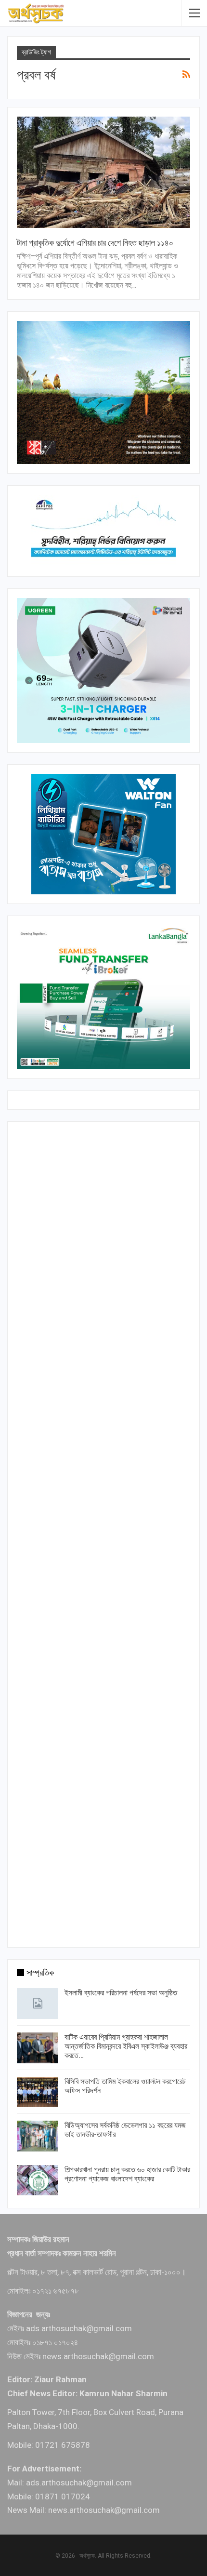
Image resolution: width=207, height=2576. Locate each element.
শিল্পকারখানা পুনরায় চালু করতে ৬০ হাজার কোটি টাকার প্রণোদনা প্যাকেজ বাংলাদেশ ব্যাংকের (127, 2174)
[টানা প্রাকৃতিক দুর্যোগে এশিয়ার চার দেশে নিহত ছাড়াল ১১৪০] (103, 172)
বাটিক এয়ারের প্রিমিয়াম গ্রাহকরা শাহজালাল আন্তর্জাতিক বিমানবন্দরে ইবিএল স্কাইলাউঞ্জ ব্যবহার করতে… (126, 2046)
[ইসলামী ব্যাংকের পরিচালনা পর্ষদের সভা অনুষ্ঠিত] (38, 2004)
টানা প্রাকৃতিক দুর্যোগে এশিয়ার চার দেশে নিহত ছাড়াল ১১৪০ (95, 243)
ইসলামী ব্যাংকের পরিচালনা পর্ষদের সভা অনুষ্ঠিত (121, 1993)
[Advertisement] (103, 1532)
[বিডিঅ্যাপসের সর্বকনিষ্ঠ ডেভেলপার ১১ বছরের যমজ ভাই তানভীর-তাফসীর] (38, 2136)
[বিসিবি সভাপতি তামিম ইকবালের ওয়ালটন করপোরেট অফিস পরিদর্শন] (38, 2092)
